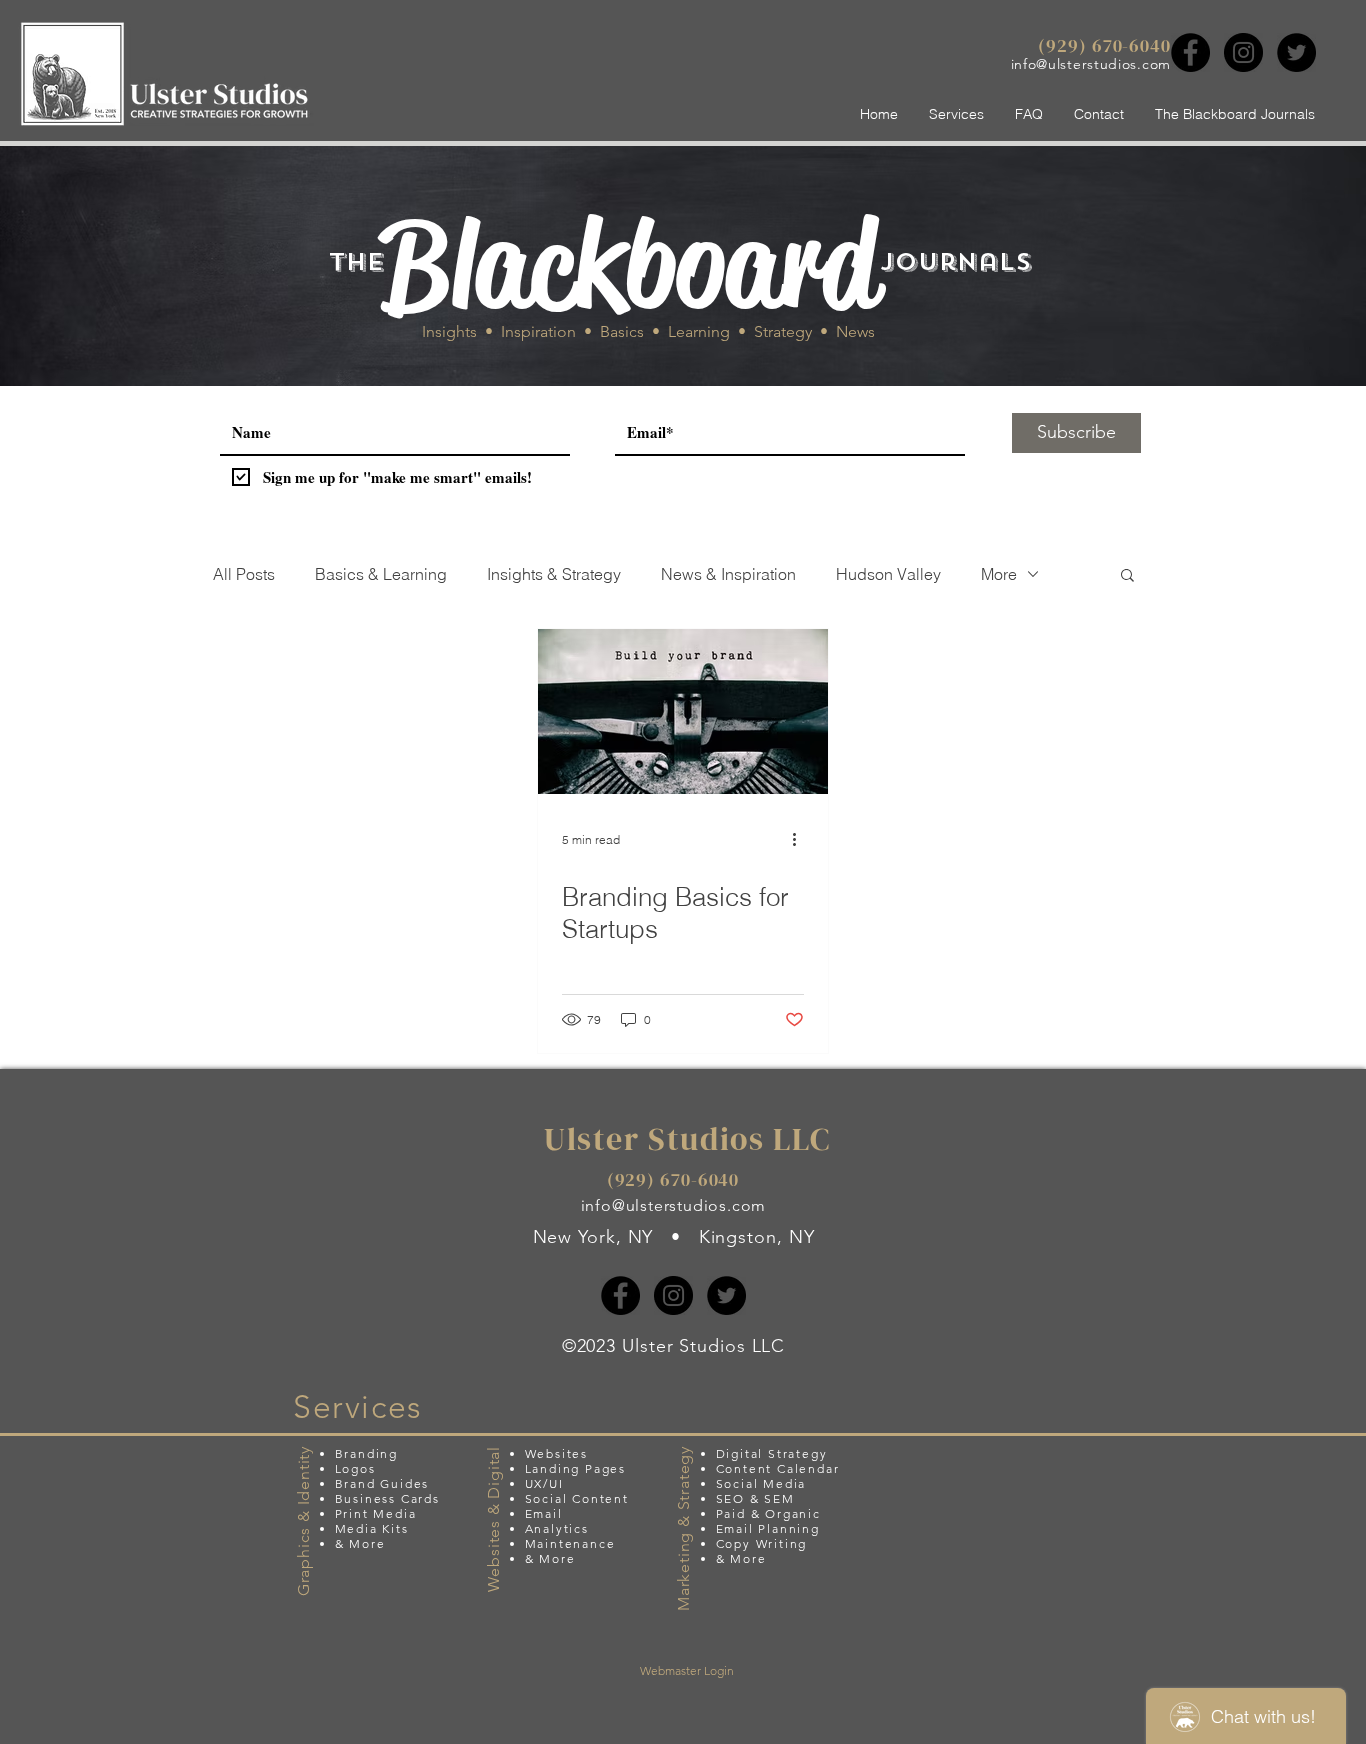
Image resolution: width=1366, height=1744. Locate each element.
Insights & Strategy (554, 574)
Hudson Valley (888, 574)
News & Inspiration (728, 574)
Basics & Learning (381, 574)
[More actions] (801, 839)
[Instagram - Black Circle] (1243, 52)
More (999, 574)
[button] (1127, 576)
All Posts (244, 574)
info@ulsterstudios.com (1091, 64)
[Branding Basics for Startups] (683, 711)
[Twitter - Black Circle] (1296, 52)
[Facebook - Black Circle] (1190, 52)
